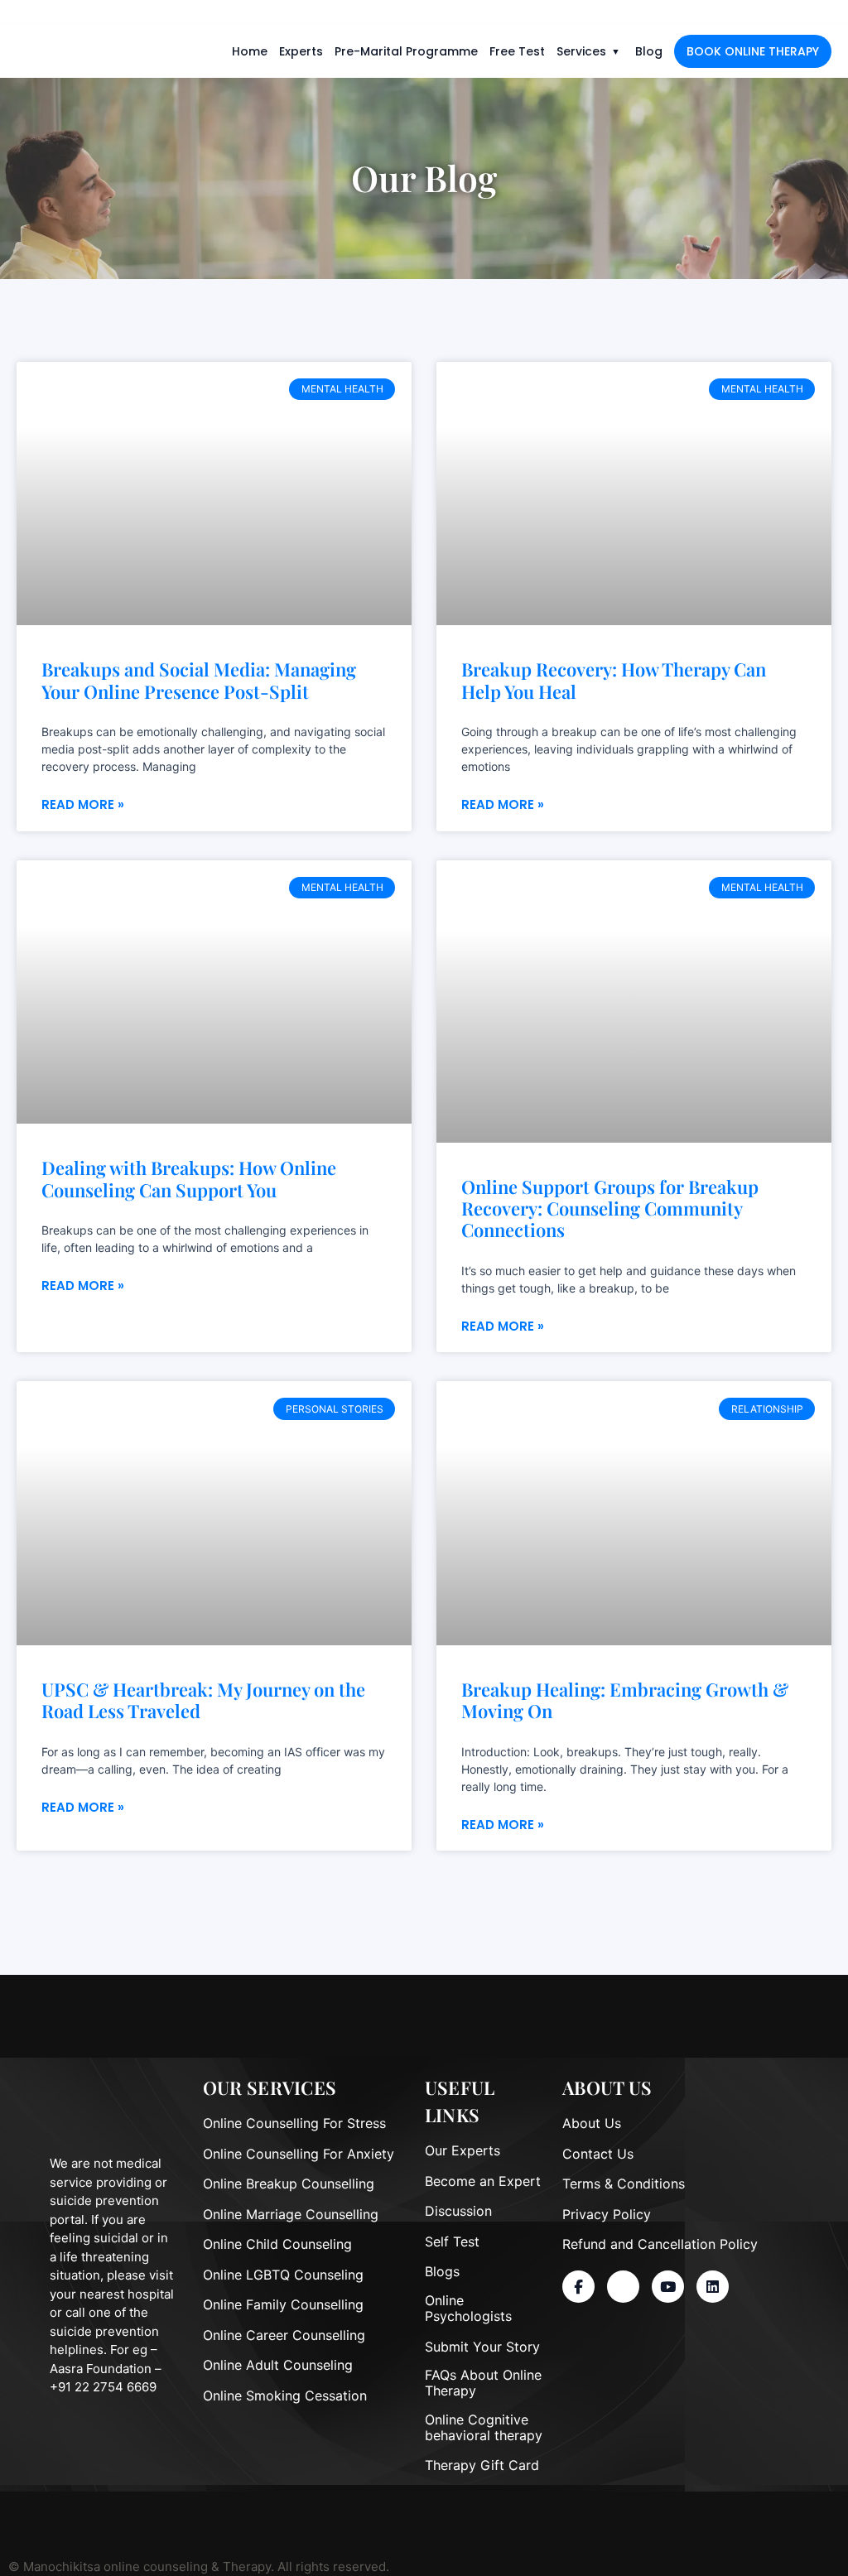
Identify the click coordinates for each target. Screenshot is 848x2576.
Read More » (83, 804)
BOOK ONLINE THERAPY (753, 51)
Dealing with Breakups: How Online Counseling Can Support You (189, 1179)
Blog (649, 51)
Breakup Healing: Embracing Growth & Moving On (625, 1700)
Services (581, 51)
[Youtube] (668, 2287)
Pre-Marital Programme (406, 51)
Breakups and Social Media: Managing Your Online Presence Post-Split (199, 680)
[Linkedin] (713, 2287)
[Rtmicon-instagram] (623, 2287)
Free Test (517, 51)
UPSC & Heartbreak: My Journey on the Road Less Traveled (203, 1700)
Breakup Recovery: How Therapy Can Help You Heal (614, 680)
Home (250, 51)
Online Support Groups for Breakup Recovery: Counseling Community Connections (610, 1209)
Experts (301, 51)
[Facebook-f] (578, 2287)
